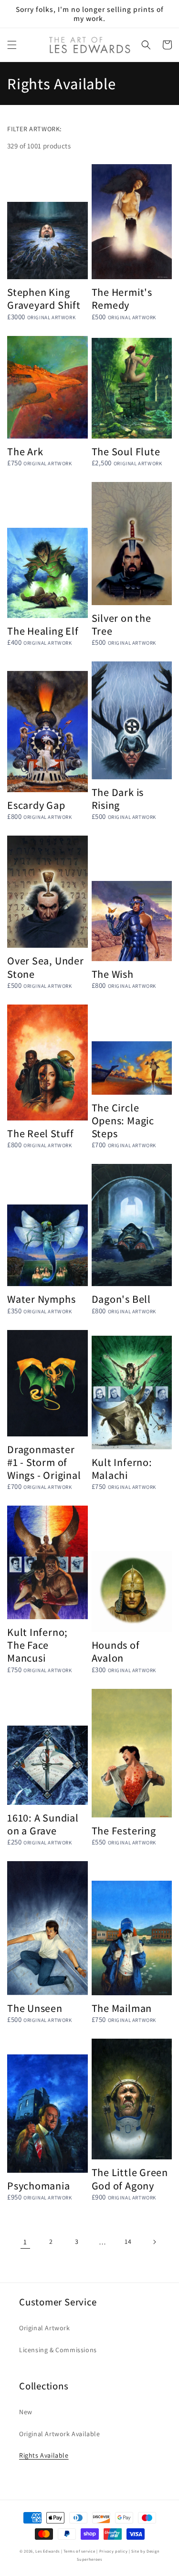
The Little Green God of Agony (130, 2178)
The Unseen (35, 2008)
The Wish (113, 974)
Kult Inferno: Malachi (122, 1468)
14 (128, 2241)
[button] (12, 45)
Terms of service (79, 2551)
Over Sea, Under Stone (46, 967)
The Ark (25, 451)
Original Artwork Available (60, 2434)
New (26, 2412)
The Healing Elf (43, 631)
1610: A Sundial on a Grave (43, 1824)
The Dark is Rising (118, 798)
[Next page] (154, 2242)
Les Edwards (47, 2551)
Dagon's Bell (121, 1299)
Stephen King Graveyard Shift (44, 298)
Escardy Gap (36, 805)
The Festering (124, 1830)
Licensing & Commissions (58, 2350)
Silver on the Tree (121, 624)
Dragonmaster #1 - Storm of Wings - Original (44, 1462)
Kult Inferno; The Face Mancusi (37, 1645)
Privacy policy (114, 2551)
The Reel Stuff (41, 1133)
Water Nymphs (41, 1299)
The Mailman (122, 2008)
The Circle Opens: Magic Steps (123, 1120)
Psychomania (39, 2185)
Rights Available (44, 2455)
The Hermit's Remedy (122, 298)
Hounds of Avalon (116, 1651)
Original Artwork (45, 2328)
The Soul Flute (126, 451)
